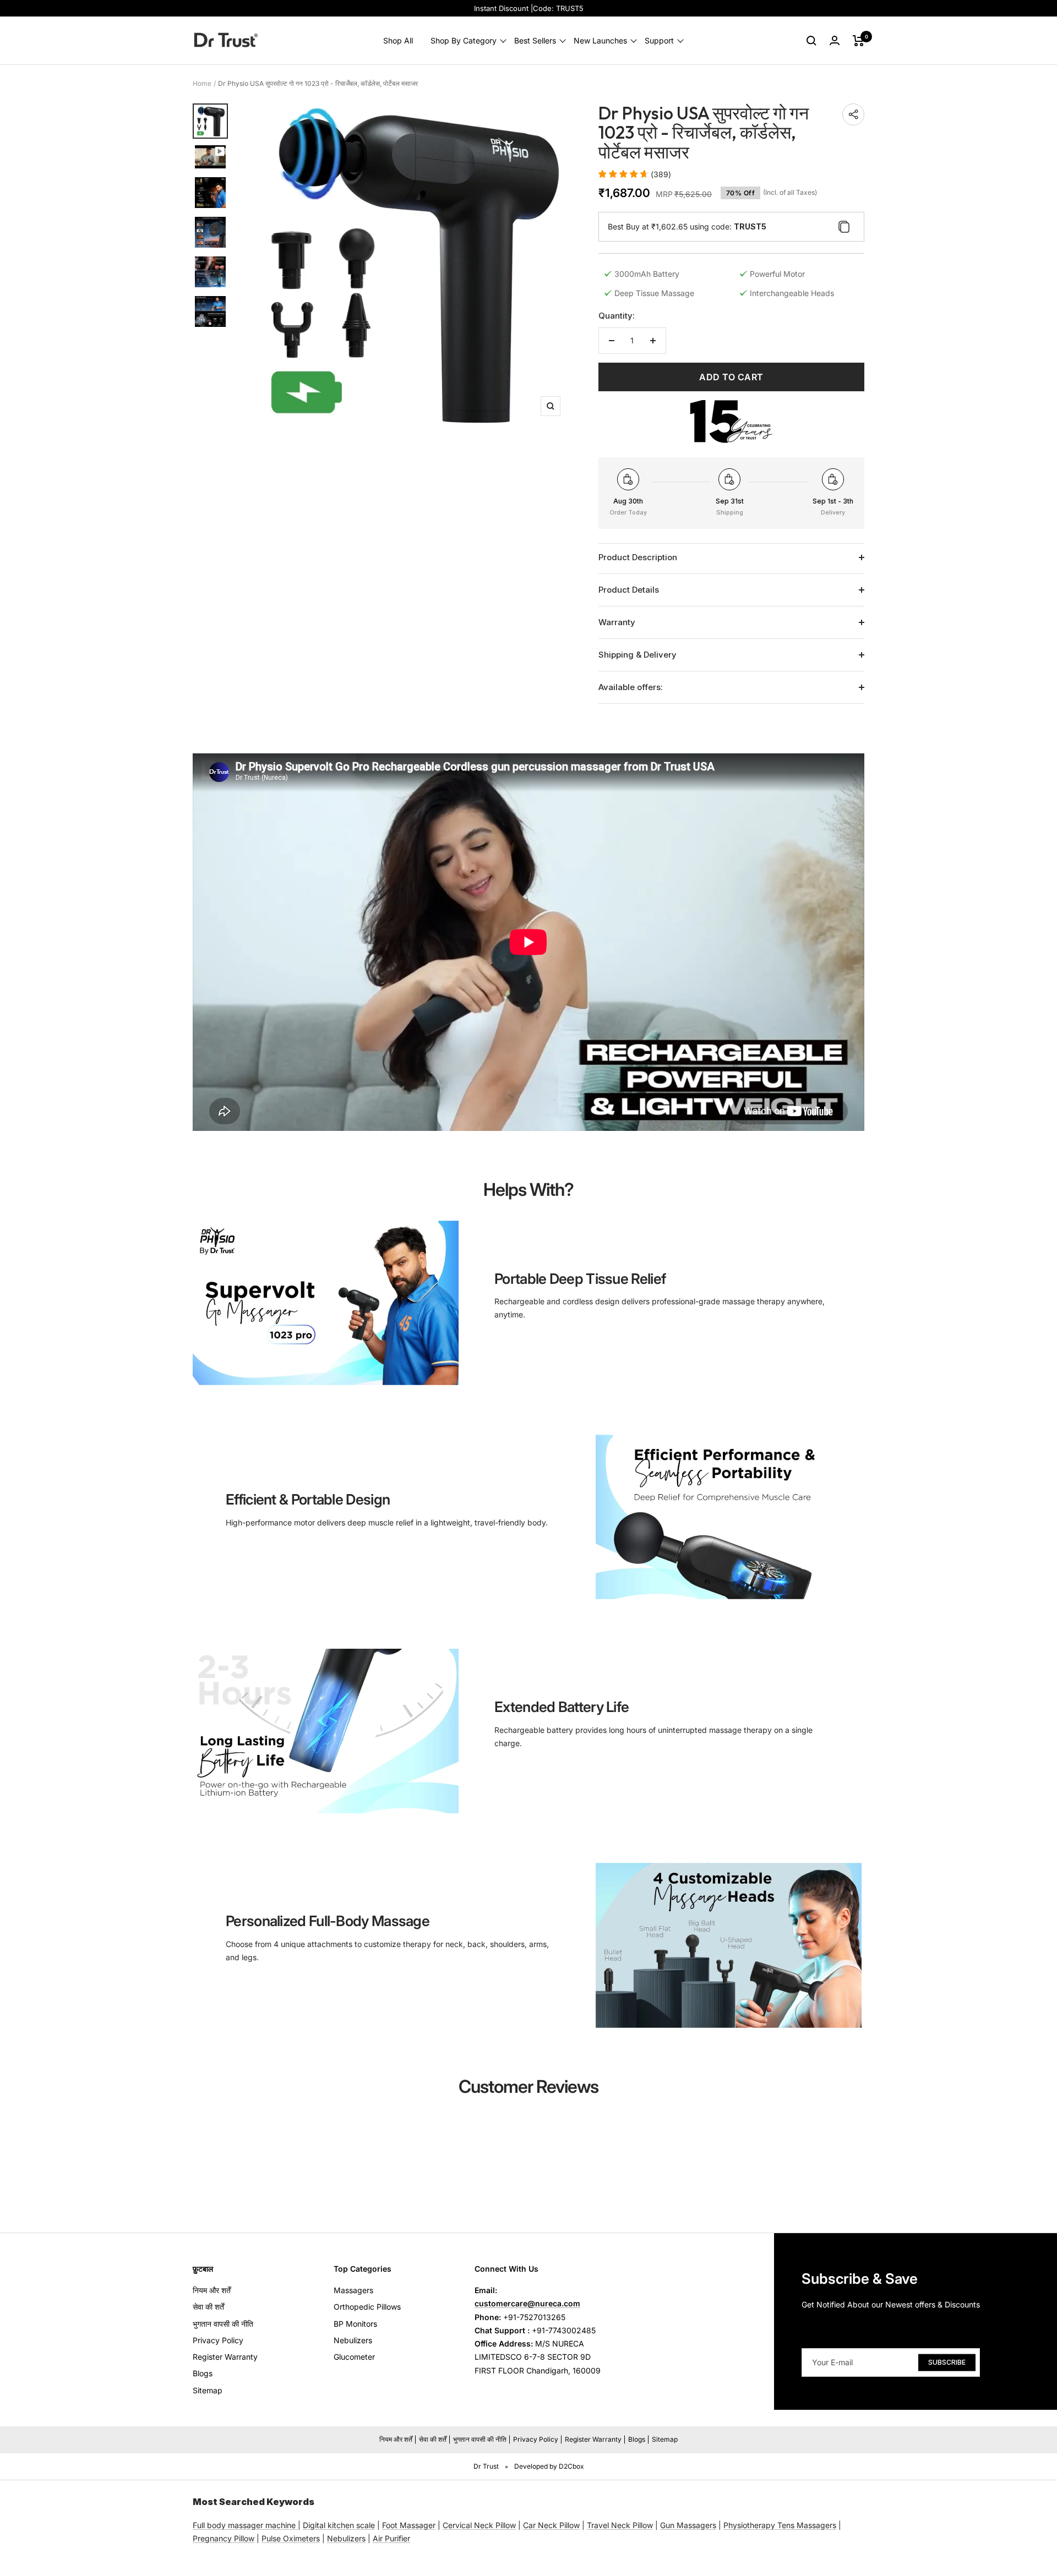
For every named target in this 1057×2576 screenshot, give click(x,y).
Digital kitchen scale (339, 2525)
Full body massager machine (244, 2525)
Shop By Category (464, 40)
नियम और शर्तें (212, 2290)
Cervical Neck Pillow (479, 2525)
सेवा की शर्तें (208, 2307)
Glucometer (354, 2357)
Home (202, 83)
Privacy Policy (218, 2340)
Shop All (398, 40)
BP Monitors (355, 2324)
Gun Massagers (688, 2525)
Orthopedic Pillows (367, 2307)
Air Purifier (391, 2538)
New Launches (600, 40)
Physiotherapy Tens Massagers (780, 2525)
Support (659, 40)
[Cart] (859, 41)
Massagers (353, 2290)
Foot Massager (409, 2525)
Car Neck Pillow (551, 2525)
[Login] (835, 40)
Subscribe (947, 2362)
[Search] (811, 41)
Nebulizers (353, 2340)
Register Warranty (225, 2357)
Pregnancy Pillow (224, 2538)
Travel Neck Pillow (620, 2525)
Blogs (203, 2373)
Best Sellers (535, 40)
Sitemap (208, 2390)
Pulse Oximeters (291, 2538)
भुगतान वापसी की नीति (223, 2324)
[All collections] (297, 2525)
